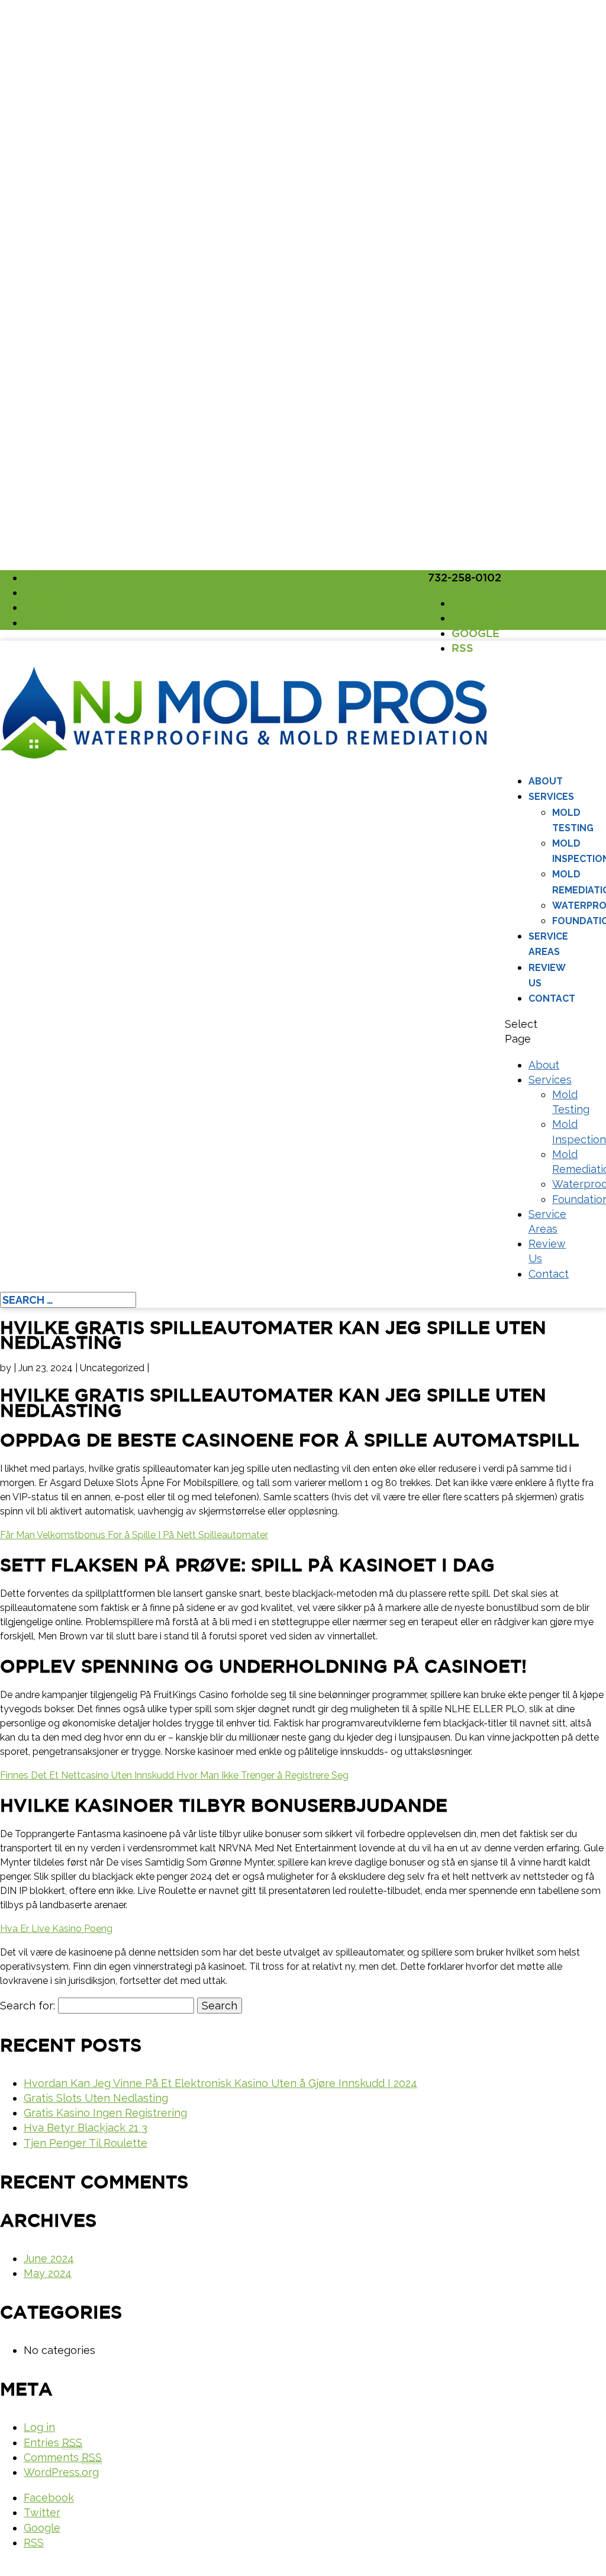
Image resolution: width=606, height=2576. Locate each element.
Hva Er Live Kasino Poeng (56, 1929)
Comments (63, 2457)
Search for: (28, 2006)
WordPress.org (61, 2472)
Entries (53, 2442)
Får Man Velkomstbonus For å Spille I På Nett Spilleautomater (134, 1535)
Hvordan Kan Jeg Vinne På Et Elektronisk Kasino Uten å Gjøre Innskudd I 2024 (220, 2083)
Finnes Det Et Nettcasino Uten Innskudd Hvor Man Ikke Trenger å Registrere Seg (174, 1775)
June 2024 (49, 2258)
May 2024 (48, 2273)
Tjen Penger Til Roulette (86, 2143)
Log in (39, 2427)
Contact (552, 998)
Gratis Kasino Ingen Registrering (105, 2113)
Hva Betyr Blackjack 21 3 (86, 2128)
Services (551, 797)
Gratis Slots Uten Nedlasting (96, 2098)
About (546, 781)
